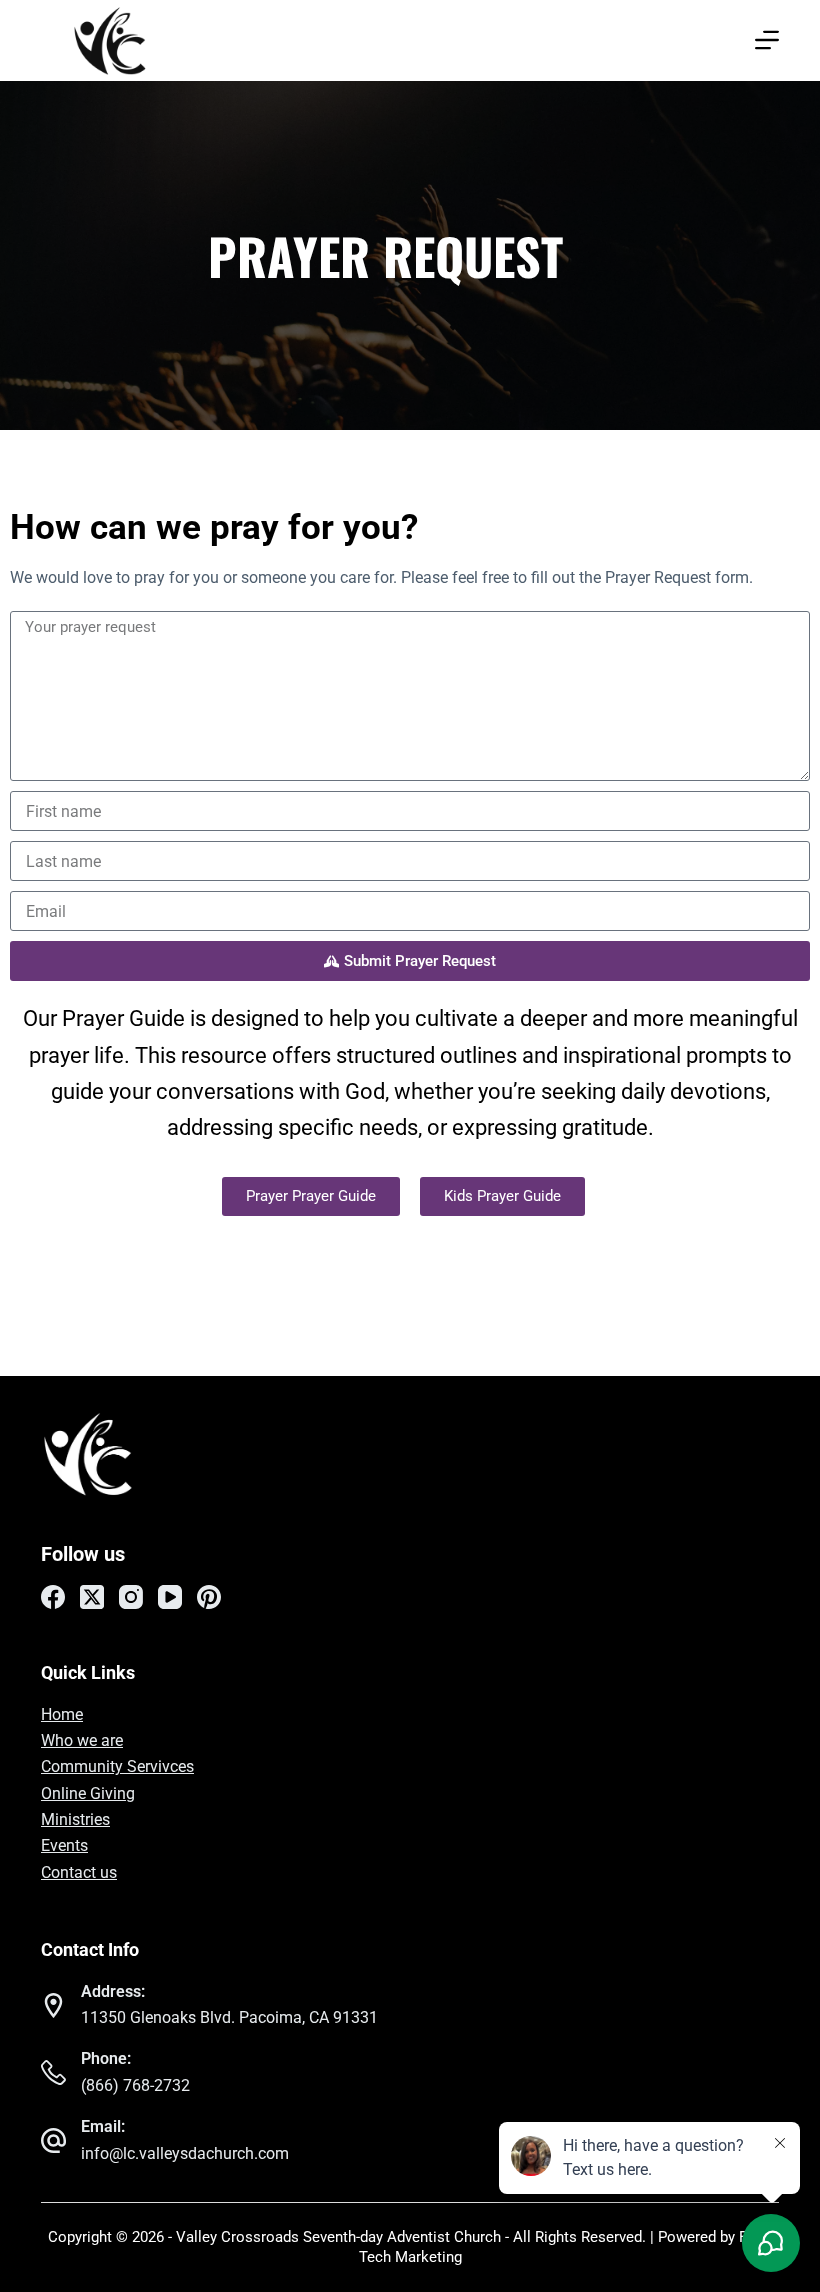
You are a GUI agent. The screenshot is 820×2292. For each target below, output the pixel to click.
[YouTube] (170, 1597)
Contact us (79, 1872)
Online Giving (88, 1793)
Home (62, 1714)
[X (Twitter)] (92, 1597)
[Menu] (767, 40)
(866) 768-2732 (135, 2085)
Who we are (82, 1740)
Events (64, 1845)
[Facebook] (53, 1597)
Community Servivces (117, 1766)
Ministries (75, 1819)
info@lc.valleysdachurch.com (185, 2153)
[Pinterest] (209, 1597)
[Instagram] (131, 1597)
